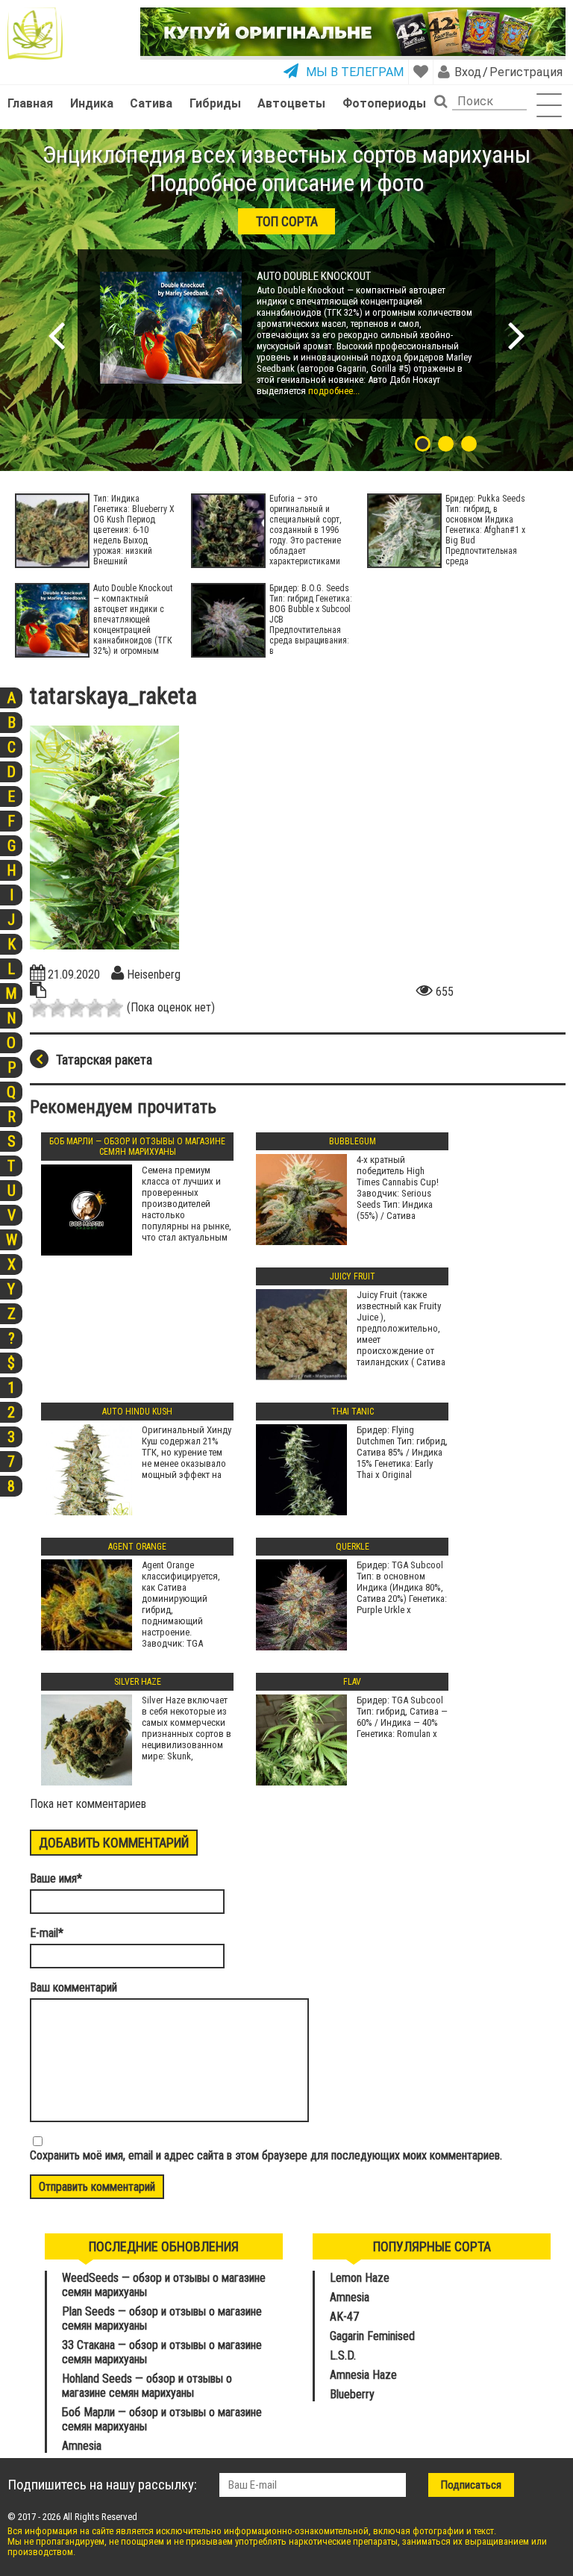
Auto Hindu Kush (137, 1412)
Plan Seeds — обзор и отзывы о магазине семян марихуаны (162, 2318)
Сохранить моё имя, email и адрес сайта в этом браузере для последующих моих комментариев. (266, 2155)
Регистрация (525, 72)
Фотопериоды (384, 103)
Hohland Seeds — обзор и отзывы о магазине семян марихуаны (147, 2386)
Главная (30, 103)
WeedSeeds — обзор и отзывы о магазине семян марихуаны (164, 2285)
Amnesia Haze (363, 2375)
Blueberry (352, 2394)
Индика (92, 103)
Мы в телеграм (355, 72)
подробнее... (333, 391)
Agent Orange (137, 1547)
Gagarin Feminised (374, 2336)
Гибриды (215, 103)
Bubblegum (353, 1141)
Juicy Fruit (353, 1276)
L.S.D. (343, 2355)
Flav (352, 1682)
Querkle (353, 1547)
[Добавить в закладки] (421, 72)
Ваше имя (56, 1878)
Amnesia (82, 2446)
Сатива (151, 103)
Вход (468, 72)
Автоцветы (291, 103)
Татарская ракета (104, 1060)
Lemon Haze (360, 2278)
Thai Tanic (353, 1412)
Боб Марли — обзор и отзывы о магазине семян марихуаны (137, 1147)
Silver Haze (138, 1682)
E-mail (47, 1933)
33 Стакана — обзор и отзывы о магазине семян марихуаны (162, 2352)
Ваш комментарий (73, 1987)
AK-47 (344, 2317)
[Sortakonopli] (43, 34)
